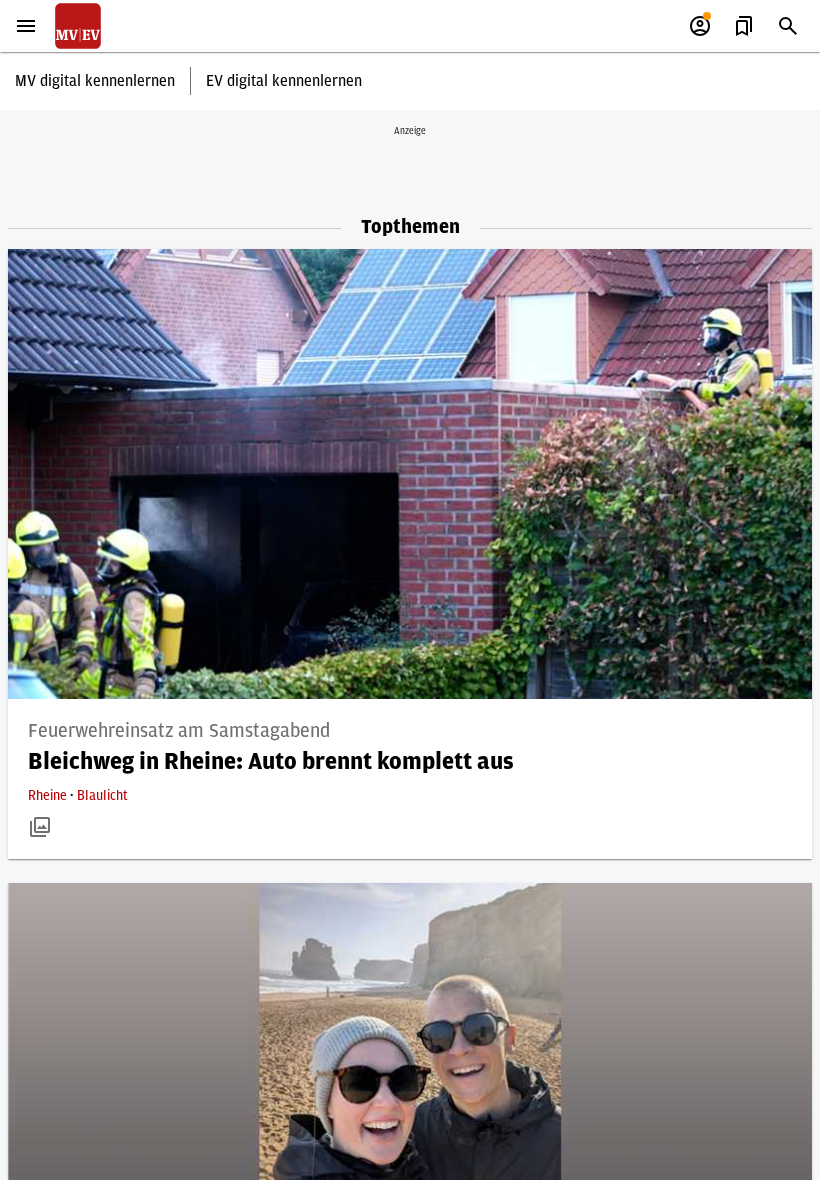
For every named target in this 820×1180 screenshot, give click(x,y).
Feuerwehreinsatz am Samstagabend (179, 731)
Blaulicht (102, 796)
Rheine (49, 796)
